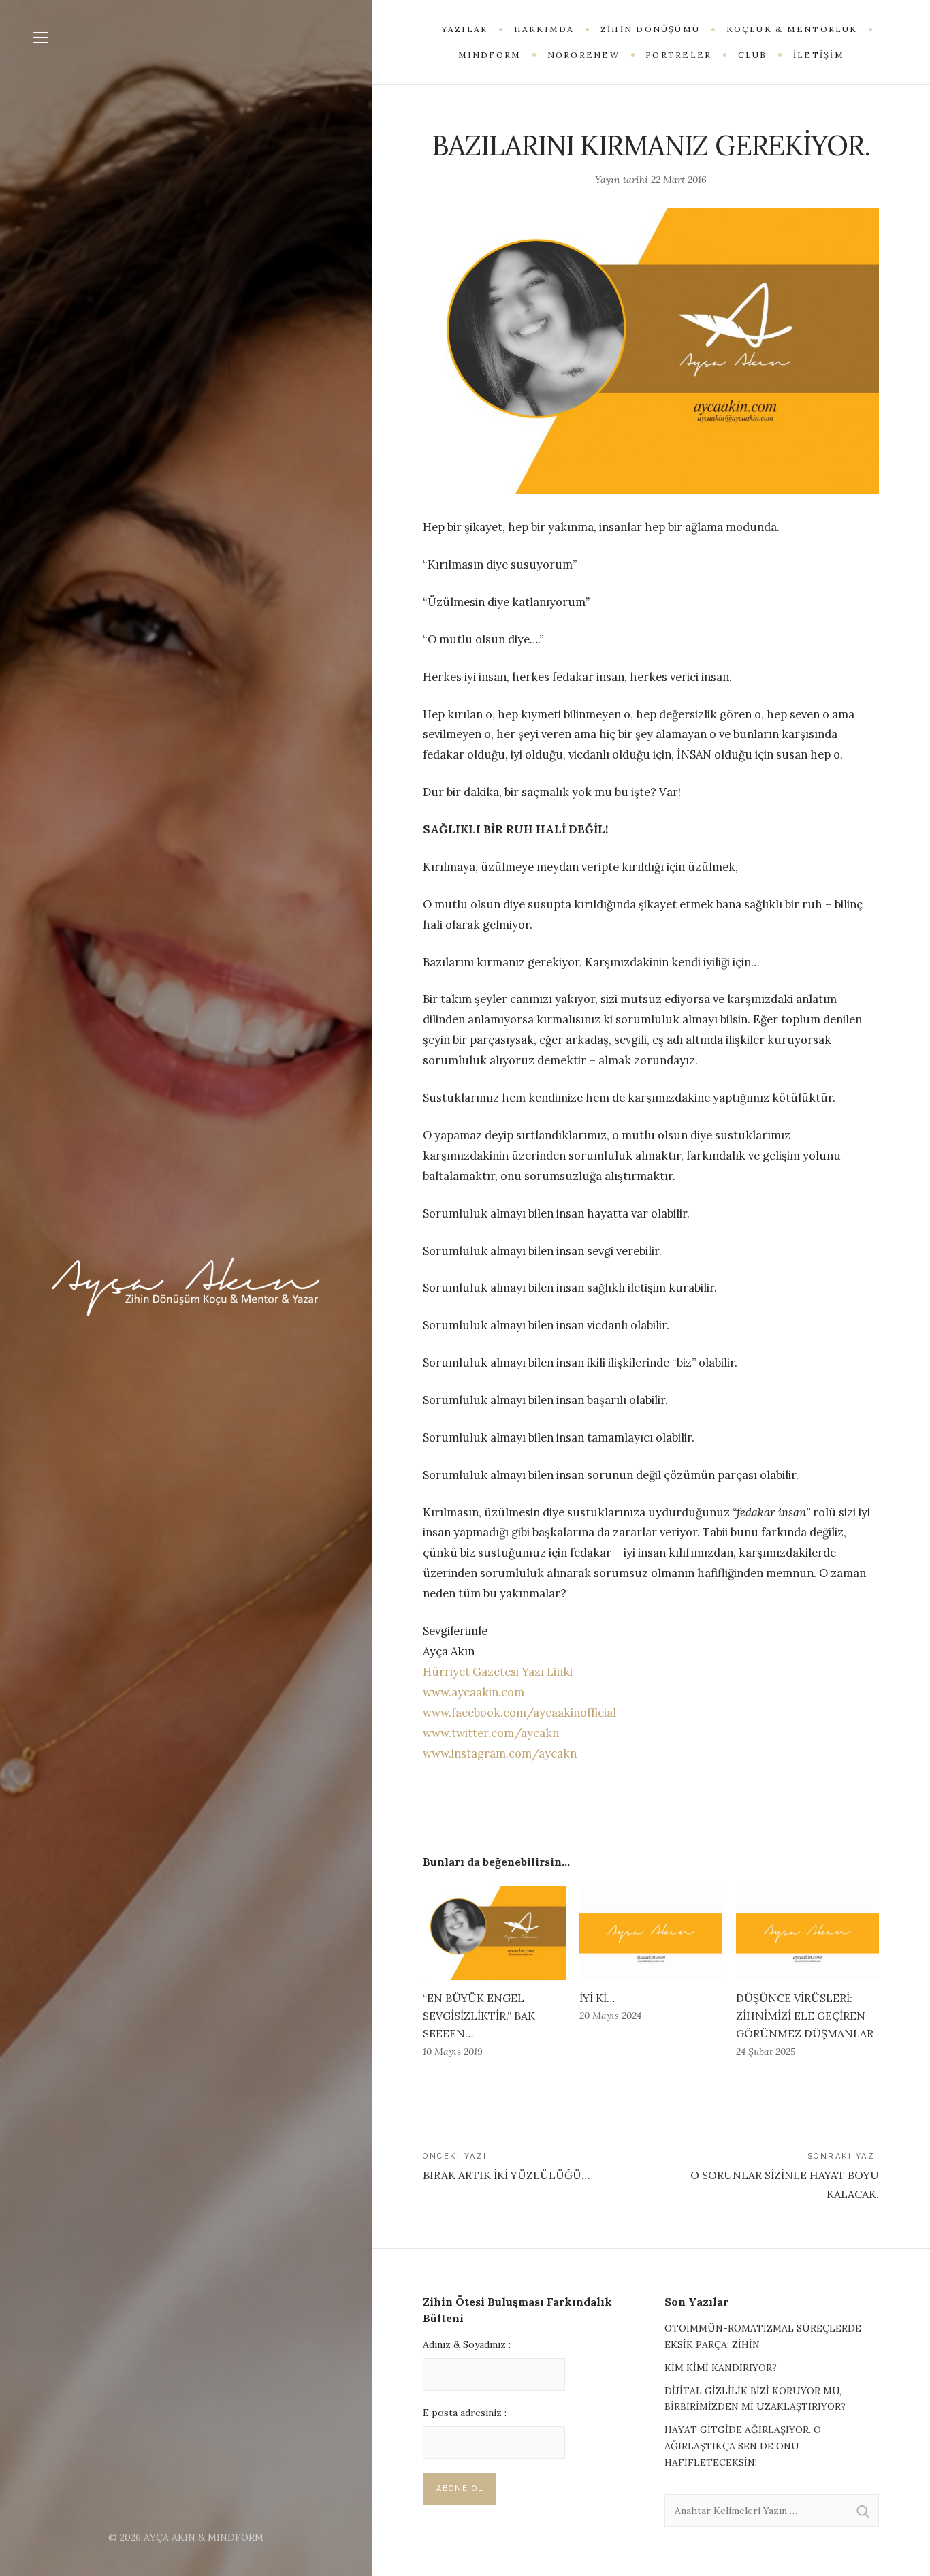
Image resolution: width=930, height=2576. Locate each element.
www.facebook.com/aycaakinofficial (519, 1713)
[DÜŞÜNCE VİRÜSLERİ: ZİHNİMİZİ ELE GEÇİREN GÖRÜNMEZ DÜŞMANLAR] (807, 1934)
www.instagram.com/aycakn (500, 1753)
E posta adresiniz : (465, 2413)
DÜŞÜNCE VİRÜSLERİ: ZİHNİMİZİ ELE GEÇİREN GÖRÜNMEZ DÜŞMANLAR (805, 2016)
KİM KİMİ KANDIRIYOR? (721, 2368)
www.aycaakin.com (474, 1692)
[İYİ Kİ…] (651, 1934)
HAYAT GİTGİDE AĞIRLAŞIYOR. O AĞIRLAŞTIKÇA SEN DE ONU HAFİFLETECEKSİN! (743, 2446)
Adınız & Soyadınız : (467, 2344)
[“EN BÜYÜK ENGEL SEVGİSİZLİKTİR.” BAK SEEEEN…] (494, 1934)
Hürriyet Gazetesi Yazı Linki (499, 1672)
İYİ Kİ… (597, 1998)
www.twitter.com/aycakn (491, 1733)
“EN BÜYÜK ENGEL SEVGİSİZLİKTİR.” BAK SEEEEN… (479, 2016)
